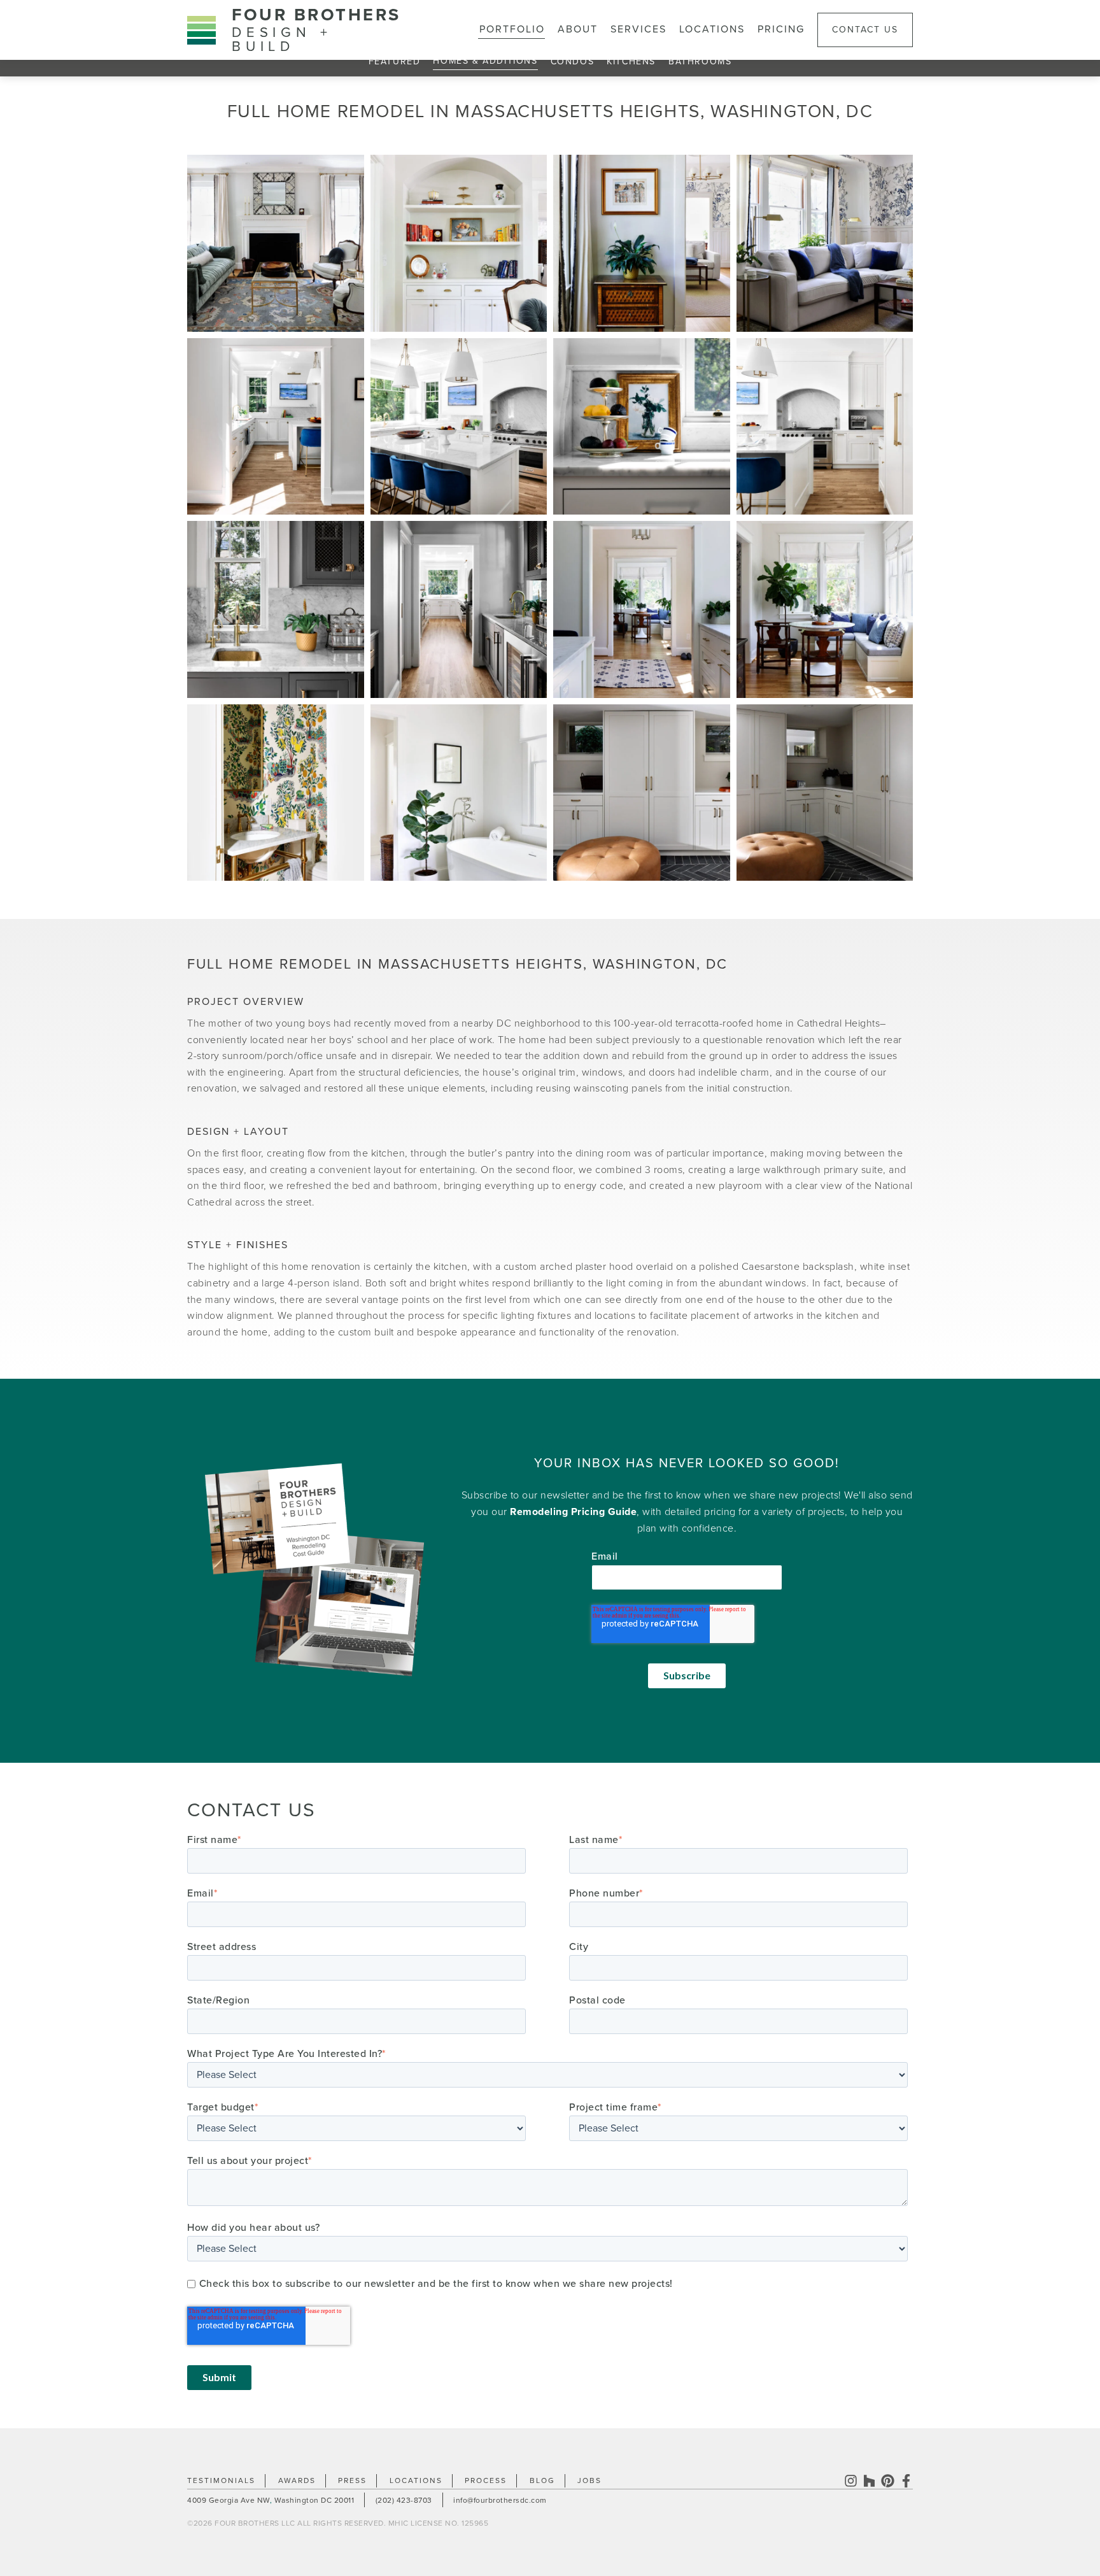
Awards (297, 2480)
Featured (395, 61)
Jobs (589, 2480)
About (578, 29)
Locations (712, 29)
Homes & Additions (485, 61)
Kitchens (631, 61)
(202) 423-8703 (404, 2500)
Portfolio (512, 29)
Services (638, 29)
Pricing (781, 29)
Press (352, 2480)
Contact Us (865, 30)
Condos (573, 61)
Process (486, 2480)
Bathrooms (700, 61)
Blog (542, 2480)
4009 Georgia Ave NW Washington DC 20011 (271, 2500)
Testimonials (221, 2480)
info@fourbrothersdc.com (500, 2500)
